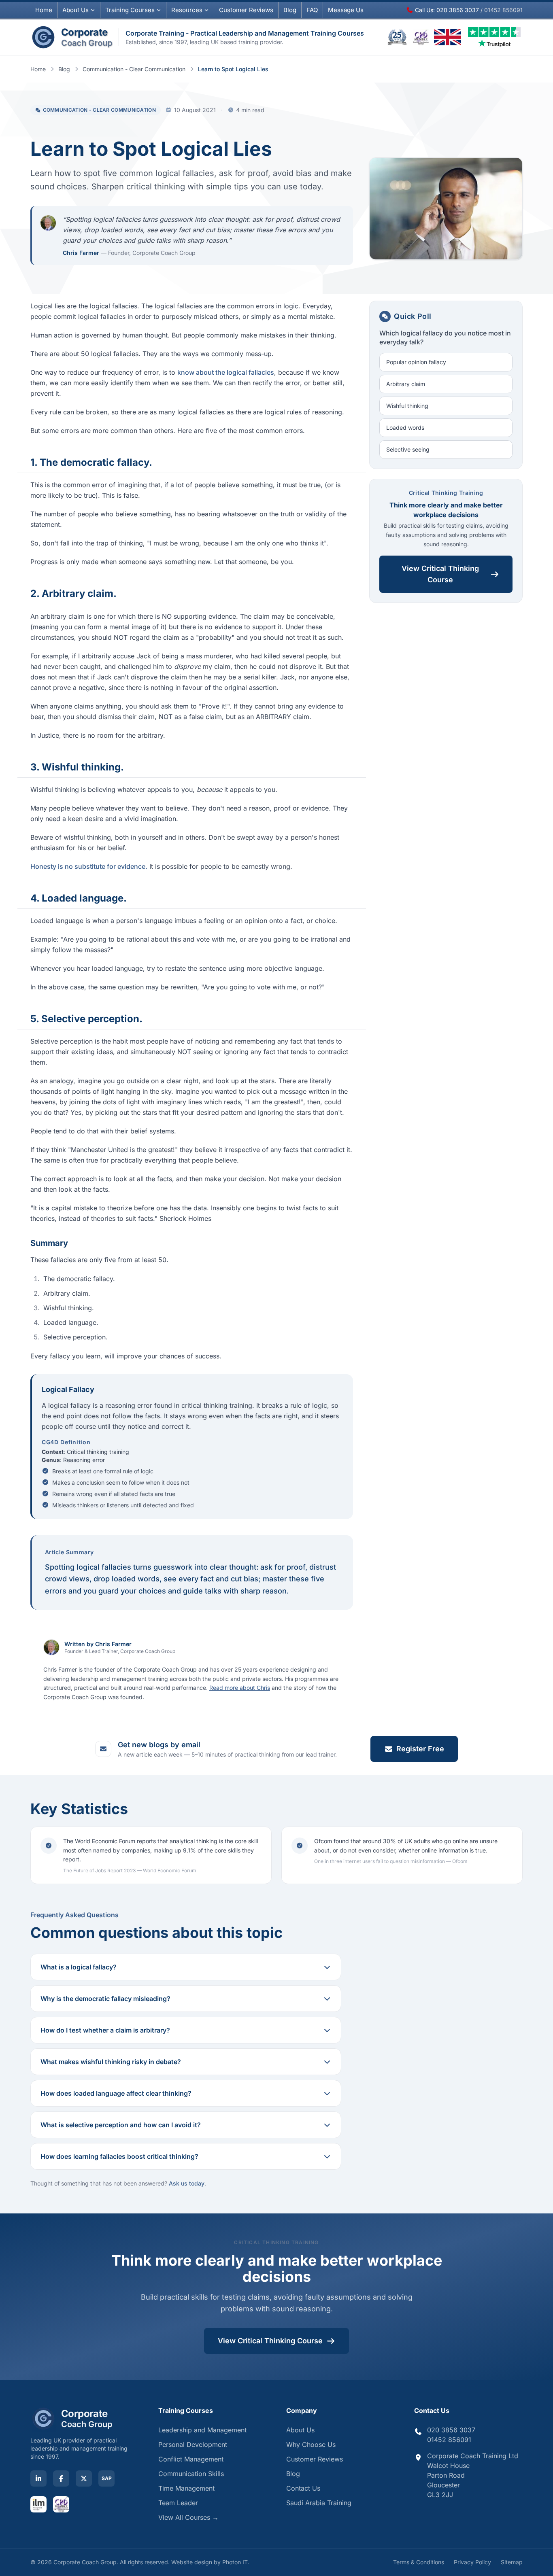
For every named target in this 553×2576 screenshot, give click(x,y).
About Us (76, 10)
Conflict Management (191, 2459)
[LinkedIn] (38, 2478)
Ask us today (187, 2183)
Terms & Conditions (419, 2562)
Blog (290, 10)
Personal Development (193, 2444)
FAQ (312, 10)
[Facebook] (61, 2478)
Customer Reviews (315, 2459)
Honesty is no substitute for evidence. (89, 866)
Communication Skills (191, 2474)
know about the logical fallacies (226, 372)
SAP (107, 2478)
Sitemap (512, 2562)
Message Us (346, 10)
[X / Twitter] (84, 2478)
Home (44, 10)
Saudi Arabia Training (319, 2503)
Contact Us (303, 2488)
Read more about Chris (240, 1688)
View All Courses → (188, 2517)
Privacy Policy (472, 2562)
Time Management (186, 2488)
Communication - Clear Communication (134, 69)
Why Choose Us (311, 2444)
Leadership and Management (202, 2430)
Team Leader (178, 2503)
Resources (187, 10)
